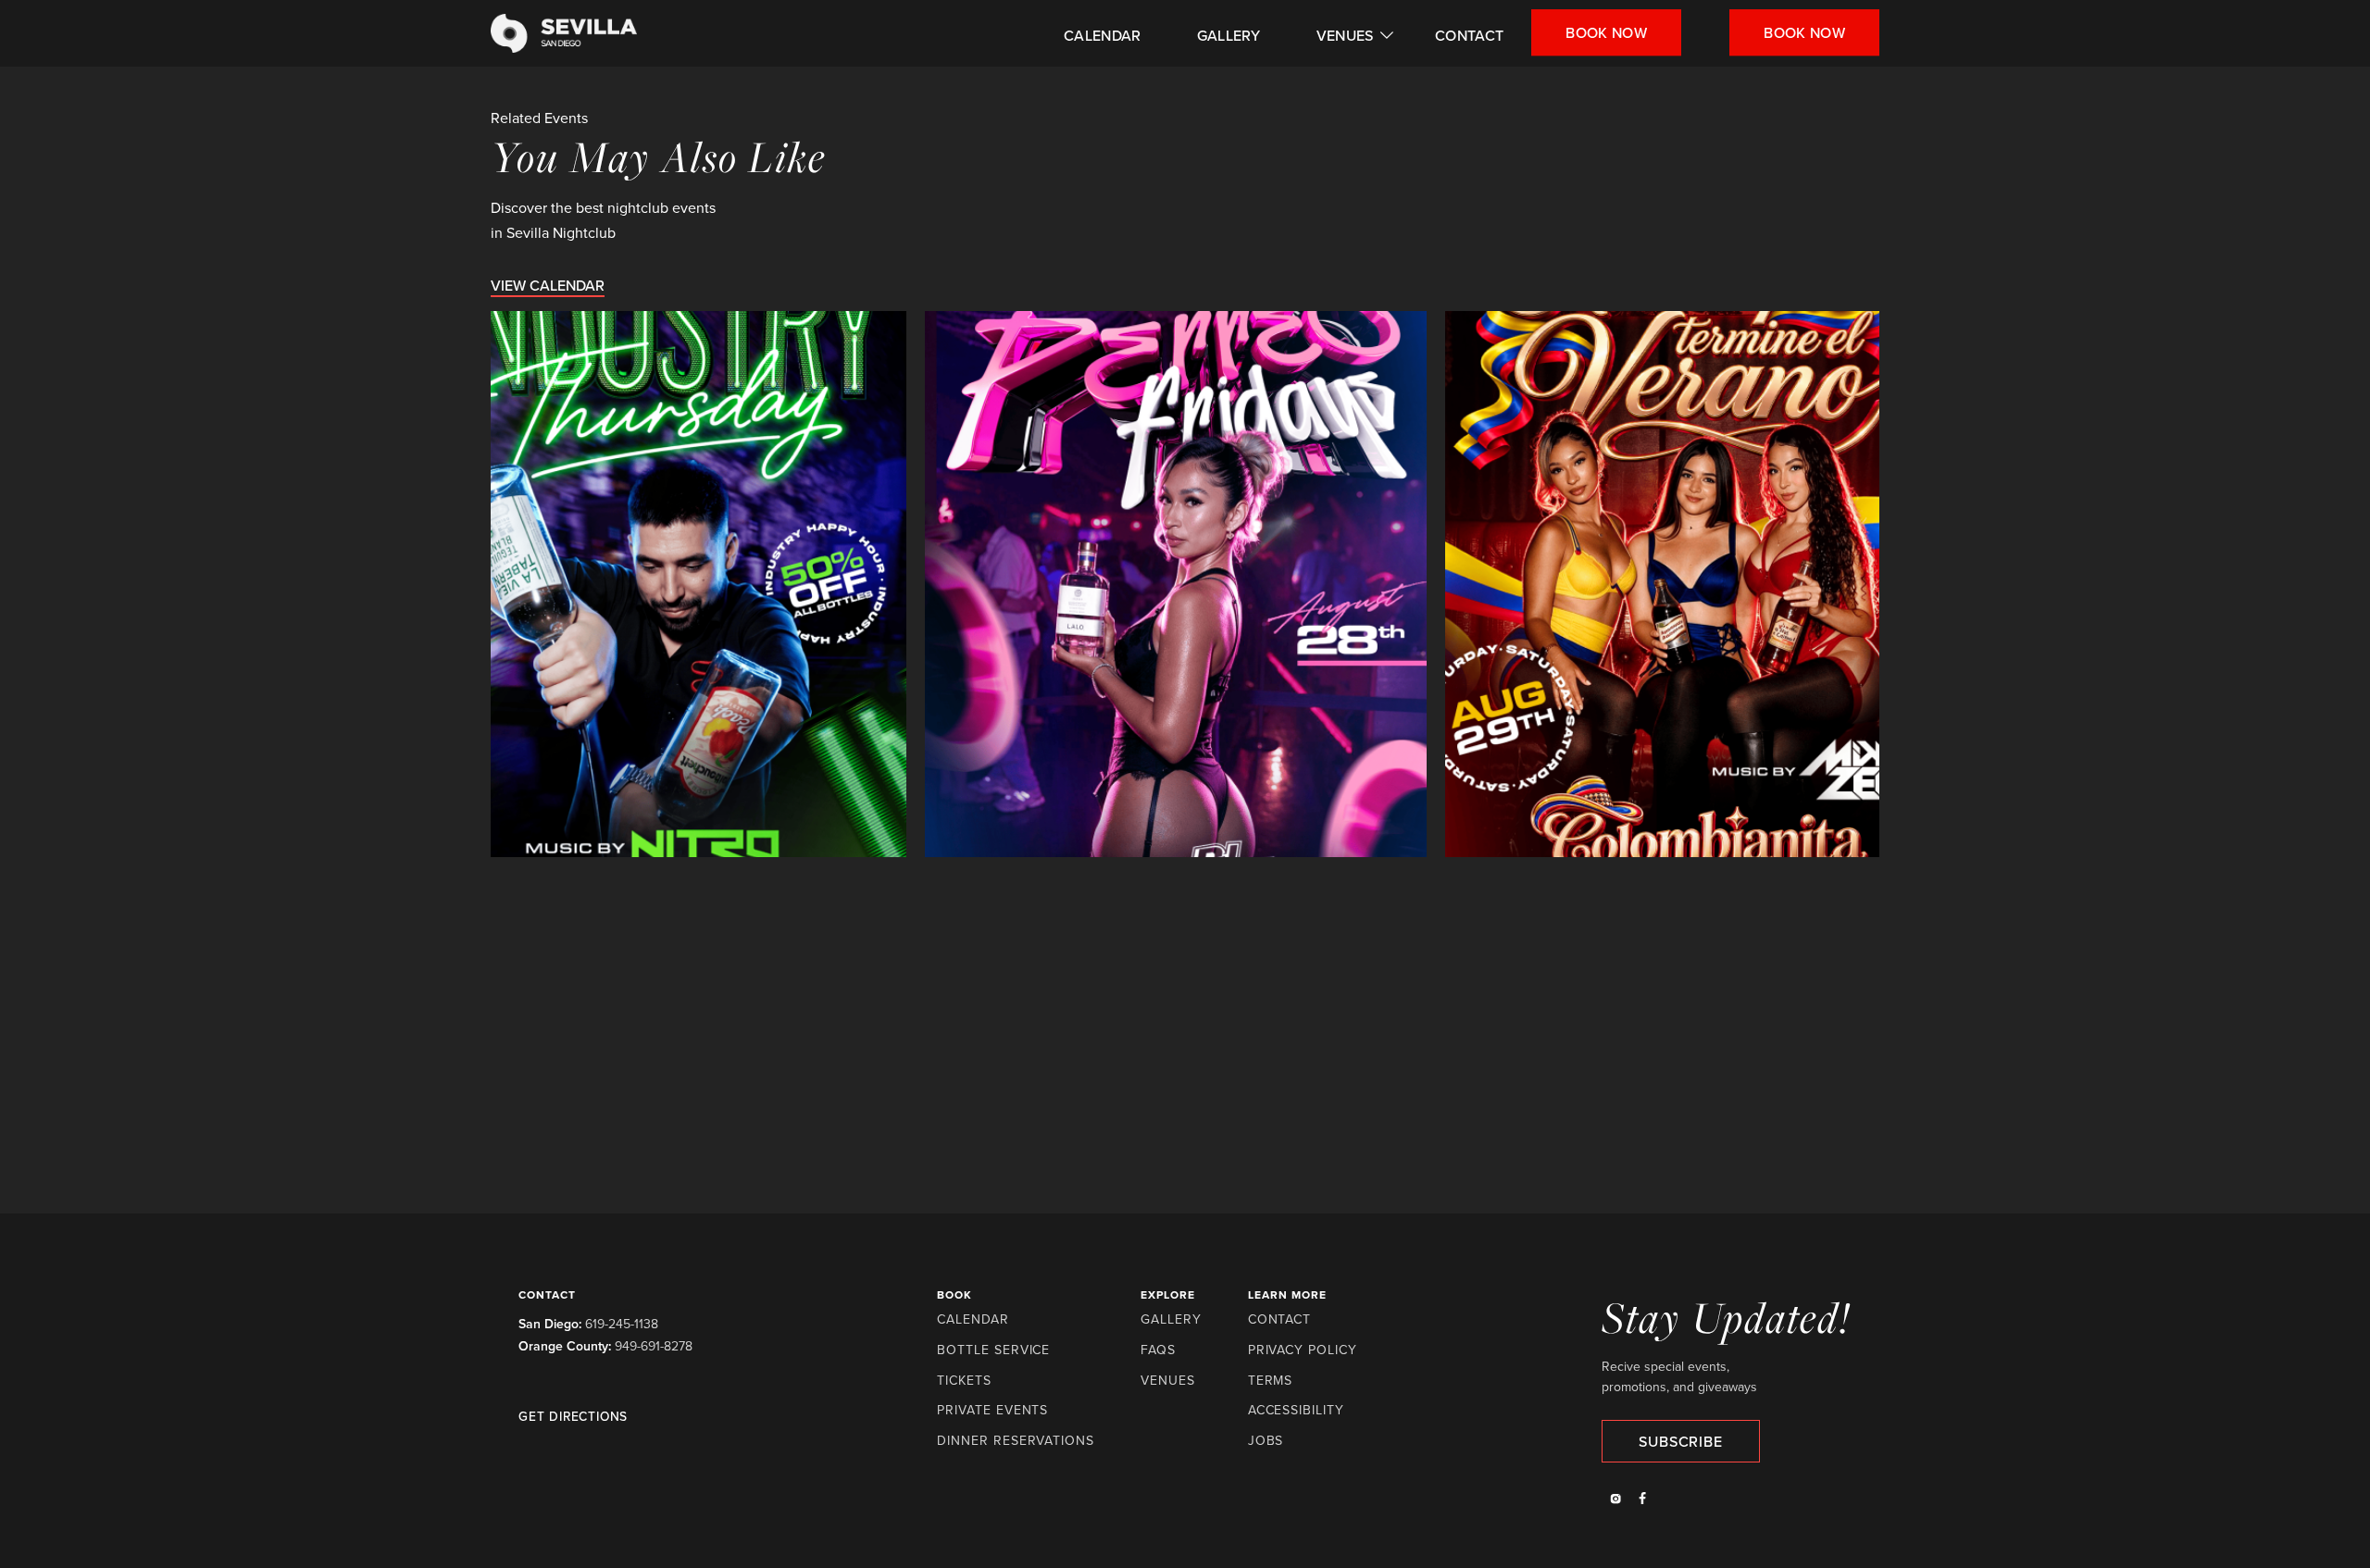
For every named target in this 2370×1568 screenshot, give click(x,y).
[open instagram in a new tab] (1615, 1500)
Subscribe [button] (1680, 1441)
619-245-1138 (622, 1324)
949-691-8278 (654, 1346)
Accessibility (1296, 1410)
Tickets (964, 1381)
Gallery (1229, 35)
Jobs (1266, 1441)
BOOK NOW (1804, 32)
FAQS (1158, 1350)
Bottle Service (993, 1350)
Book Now (1606, 32)
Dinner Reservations (1016, 1441)
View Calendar (548, 285)
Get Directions (573, 1417)
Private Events (992, 1410)
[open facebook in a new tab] (1643, 1500)
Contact (1469, 35)
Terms (1271, 1381)
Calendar (1103, 35)
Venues (1345, 35)
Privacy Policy (1303, 1350)
